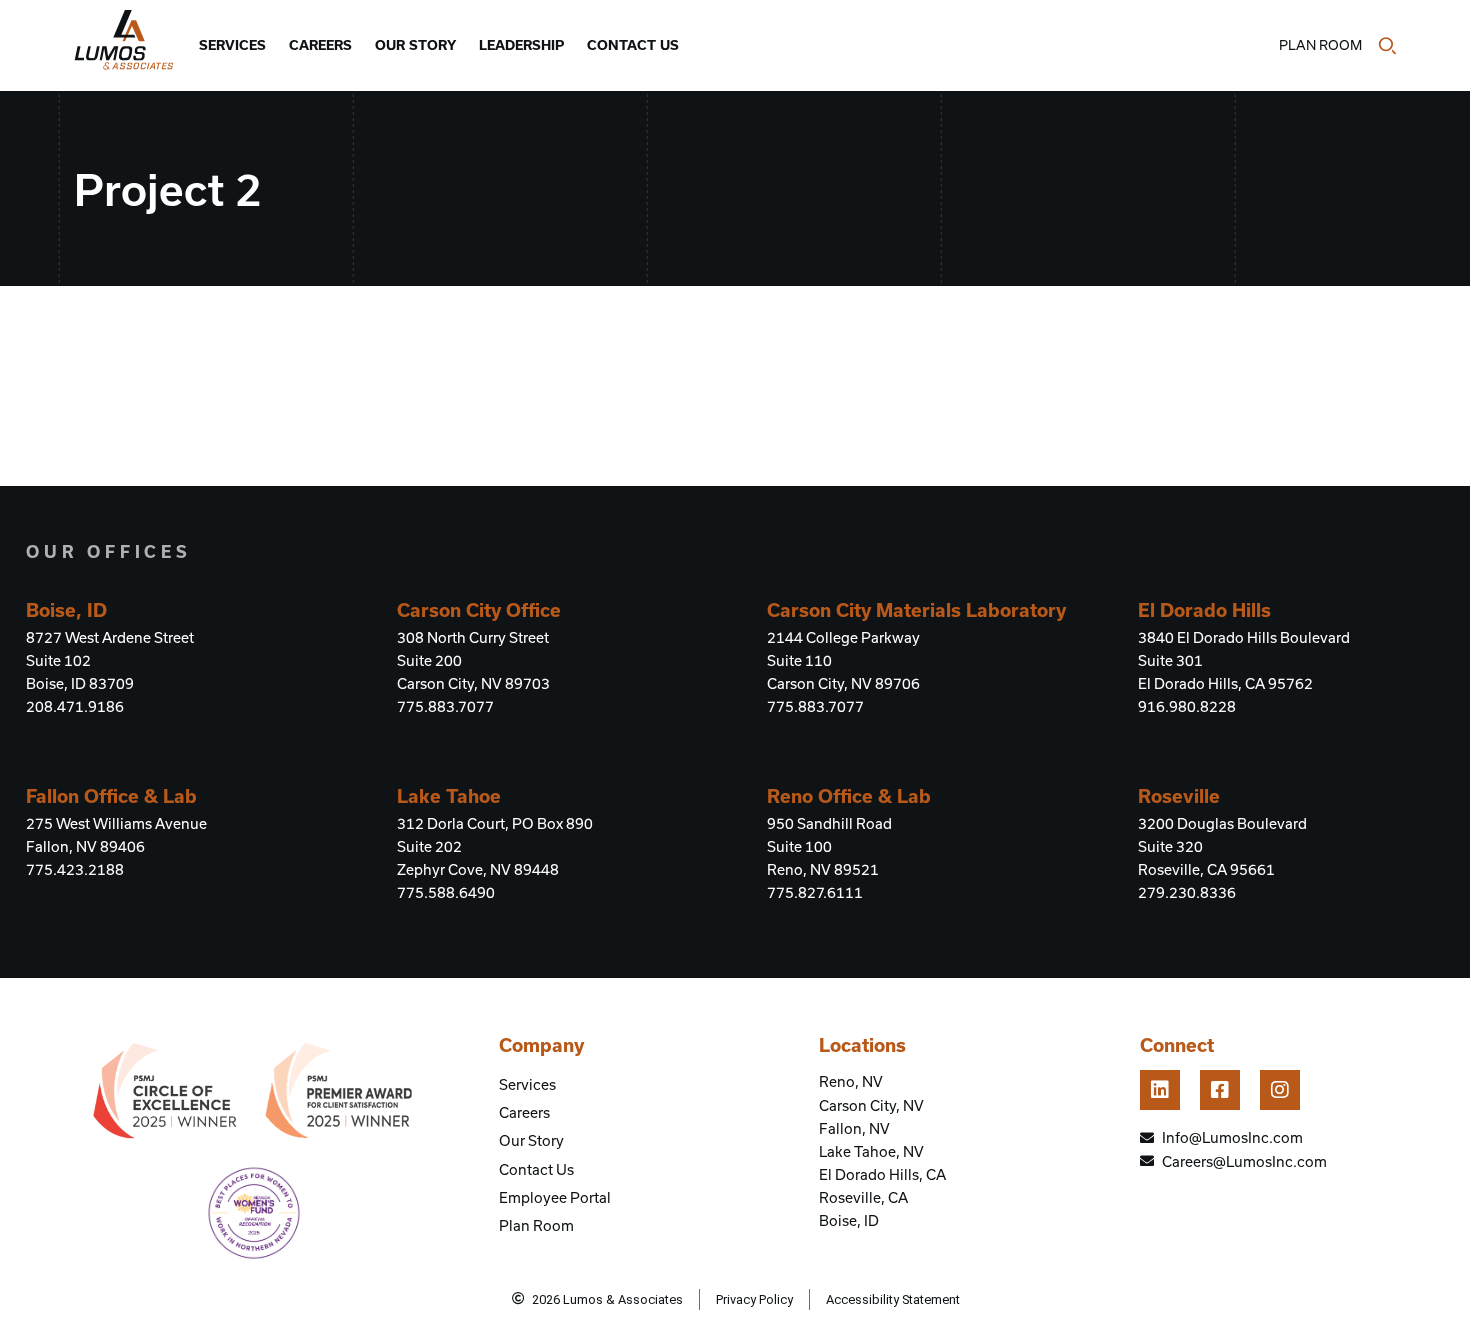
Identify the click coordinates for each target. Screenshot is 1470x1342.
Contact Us (633, 45)
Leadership (521, 45)
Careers (320, 45)
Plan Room (1320, 45)
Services (232, 45)
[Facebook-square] (1220, 1090)
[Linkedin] (1160, 1090)
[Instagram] (1280, 1090)
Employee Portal (555, 1197)
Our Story (415, 45)
